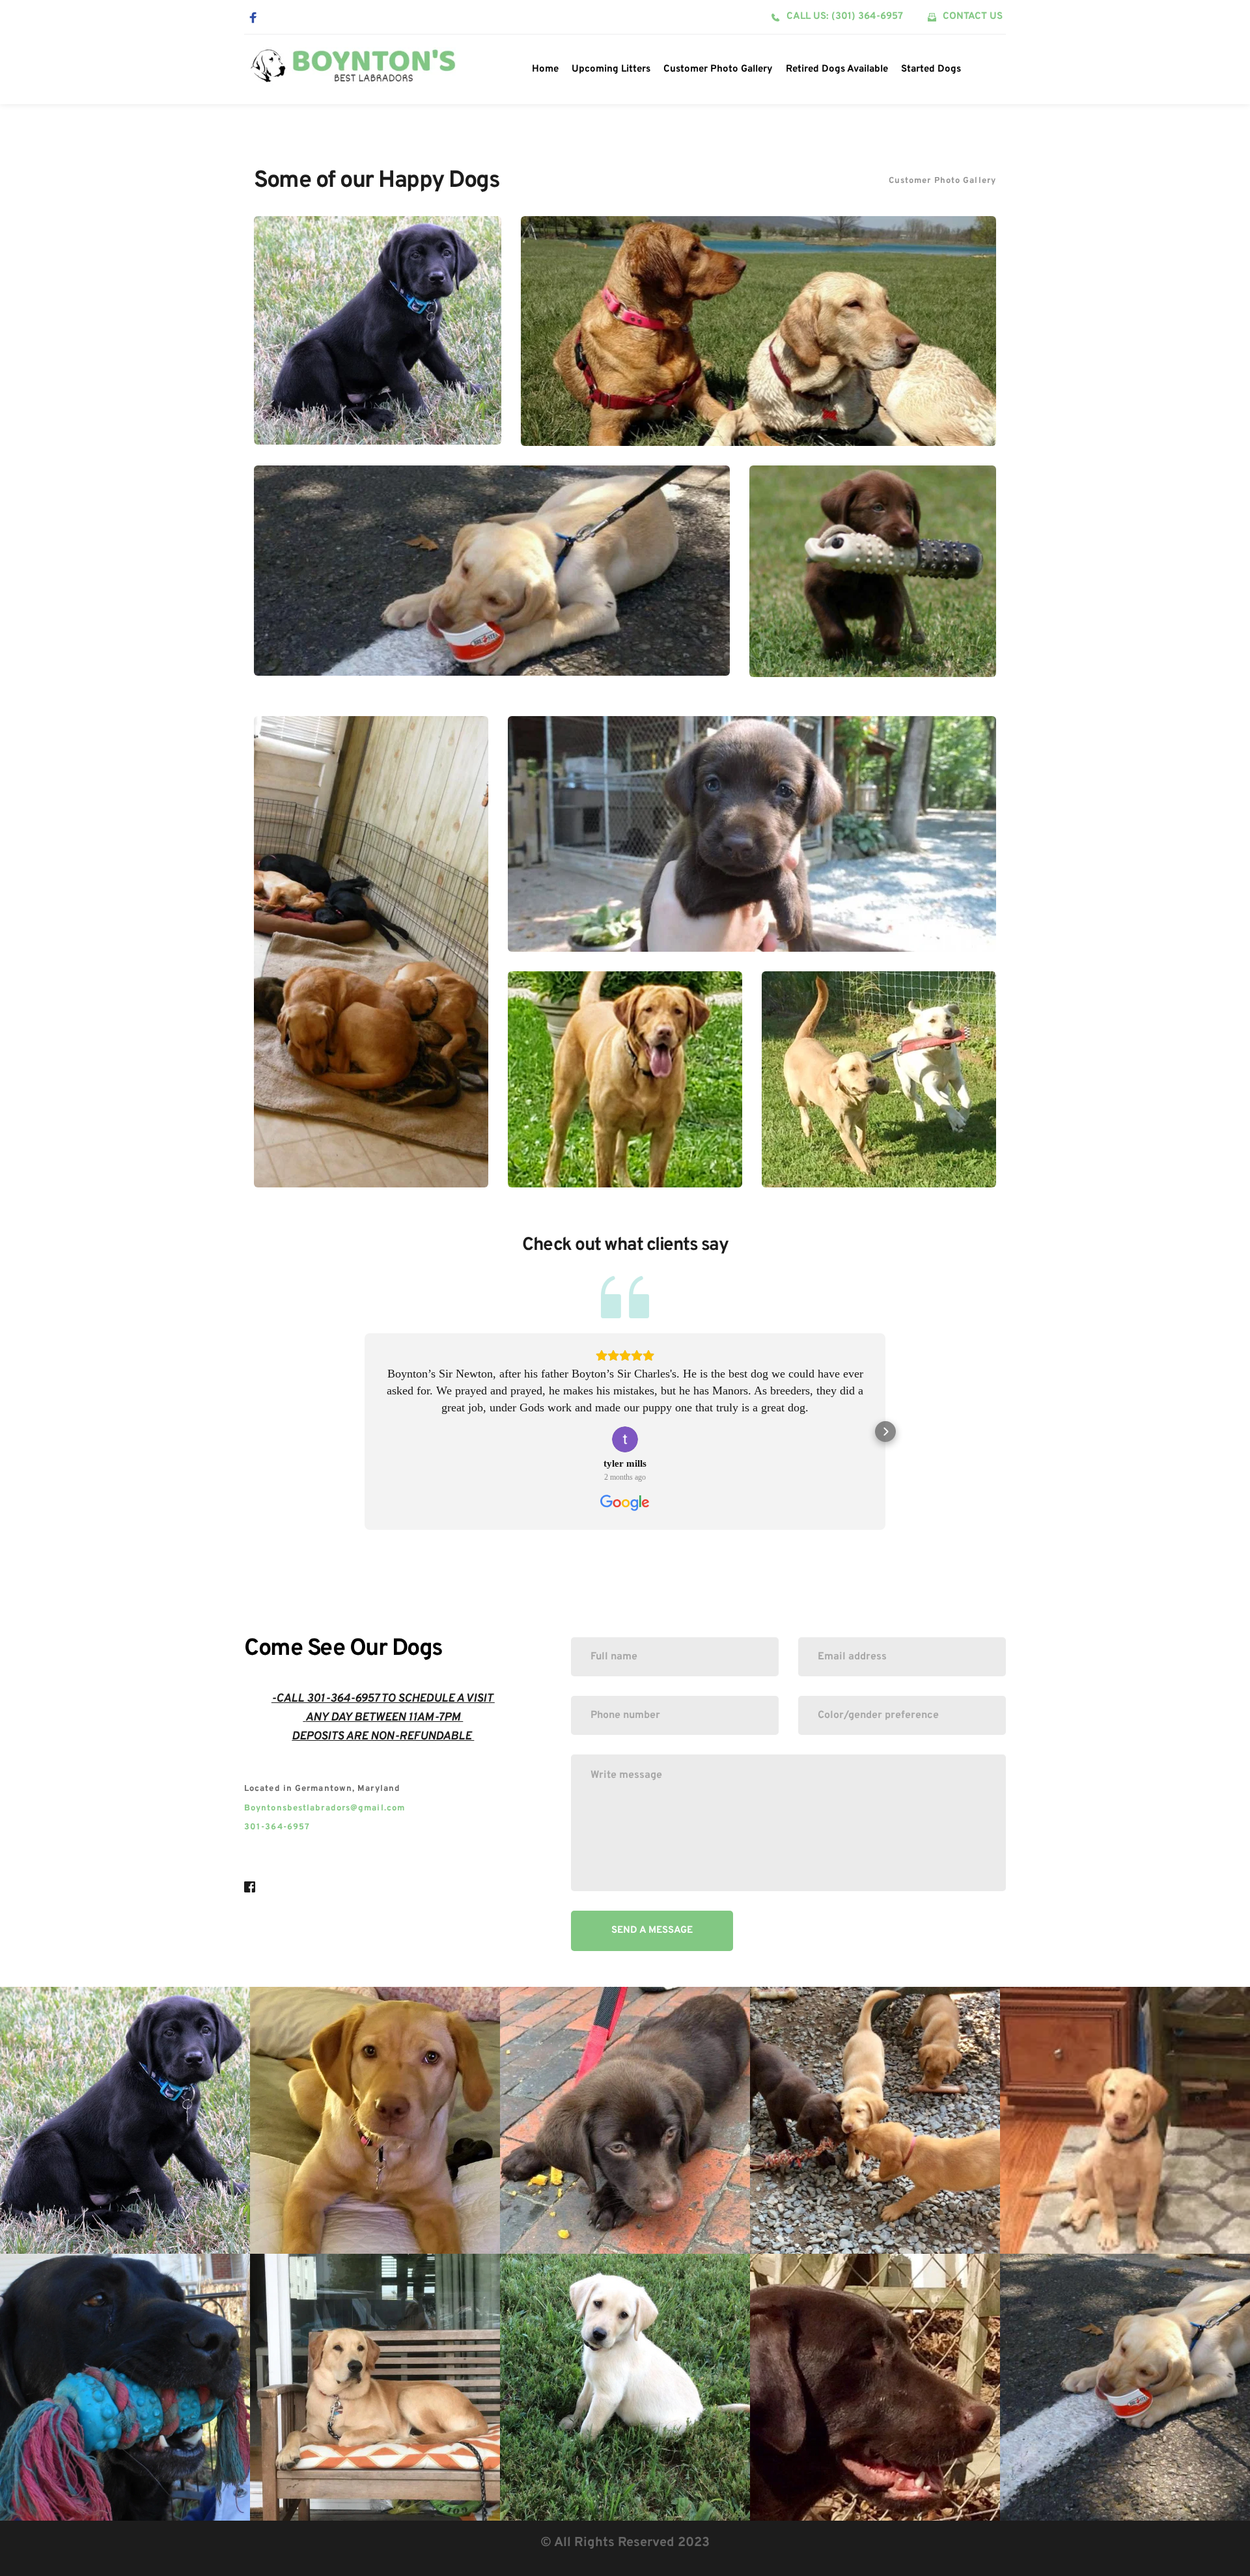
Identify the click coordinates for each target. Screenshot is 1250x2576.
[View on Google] (625, 1439)
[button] (365, 1432)
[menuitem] (545, 70)
